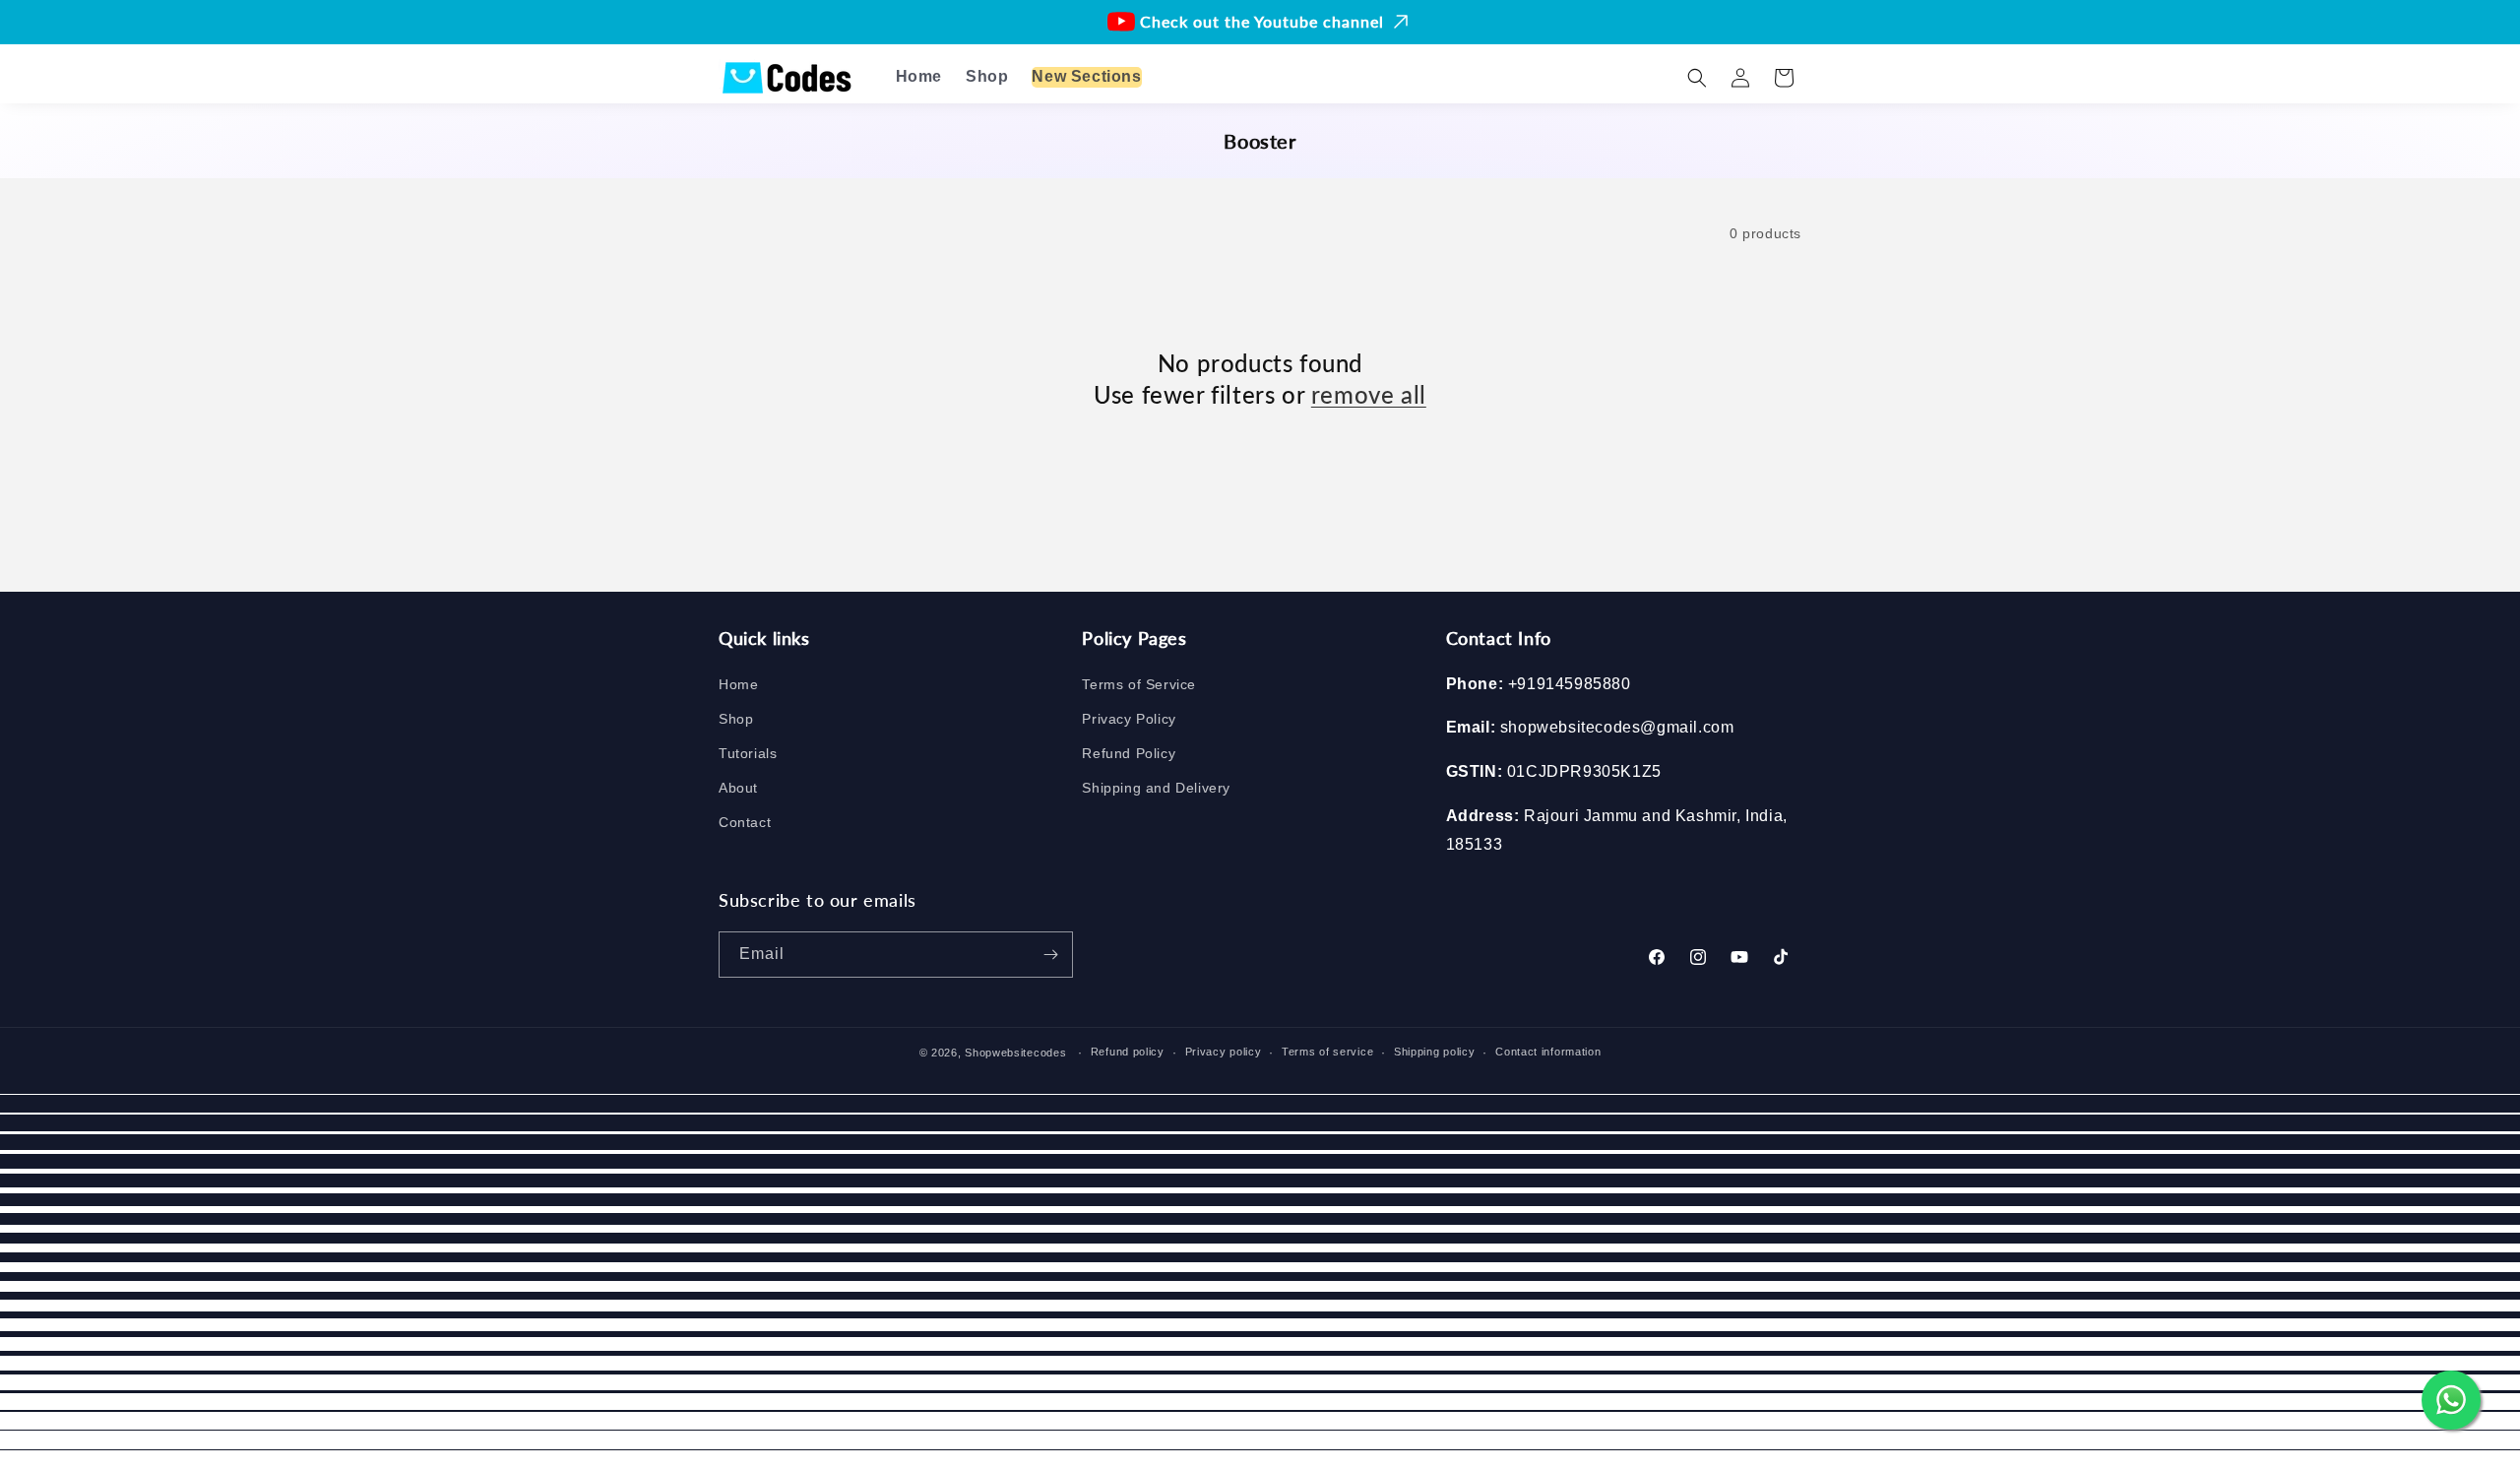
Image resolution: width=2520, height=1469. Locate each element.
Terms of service (1327, 1053)
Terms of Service (1139, 684)
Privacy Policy (1129, 719)
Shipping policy (1435, 1053)
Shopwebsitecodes (1015, 1053)
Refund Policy (1129, 753)
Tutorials (748, 753)
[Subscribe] (1050, 955)
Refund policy (1128, 1053)
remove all (1369, 393)
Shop (736, 719)
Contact (745, 823)
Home (738, 684)
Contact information (1548, 1053)
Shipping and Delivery (1156, 788)
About (738, 788)
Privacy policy (1224, 1053)
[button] (1697, 78)
